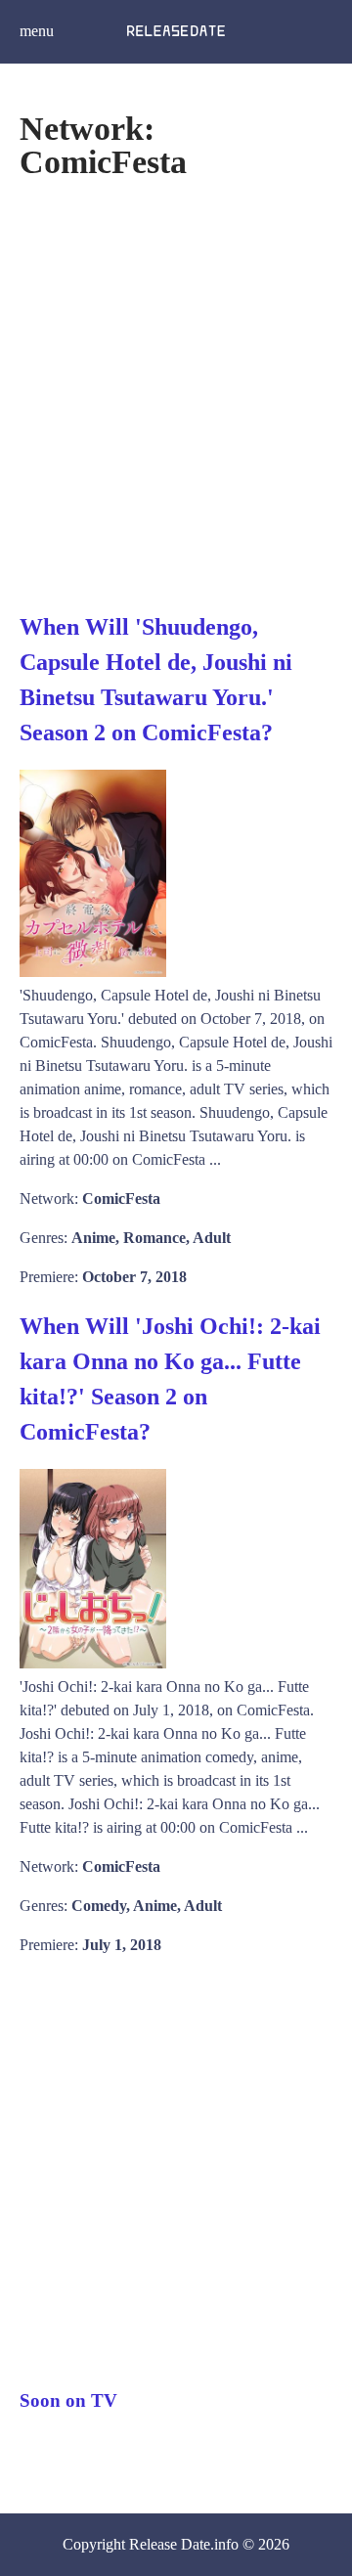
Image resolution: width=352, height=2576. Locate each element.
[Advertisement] (176, 394)
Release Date (170, 2544)
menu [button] (37, 31)
